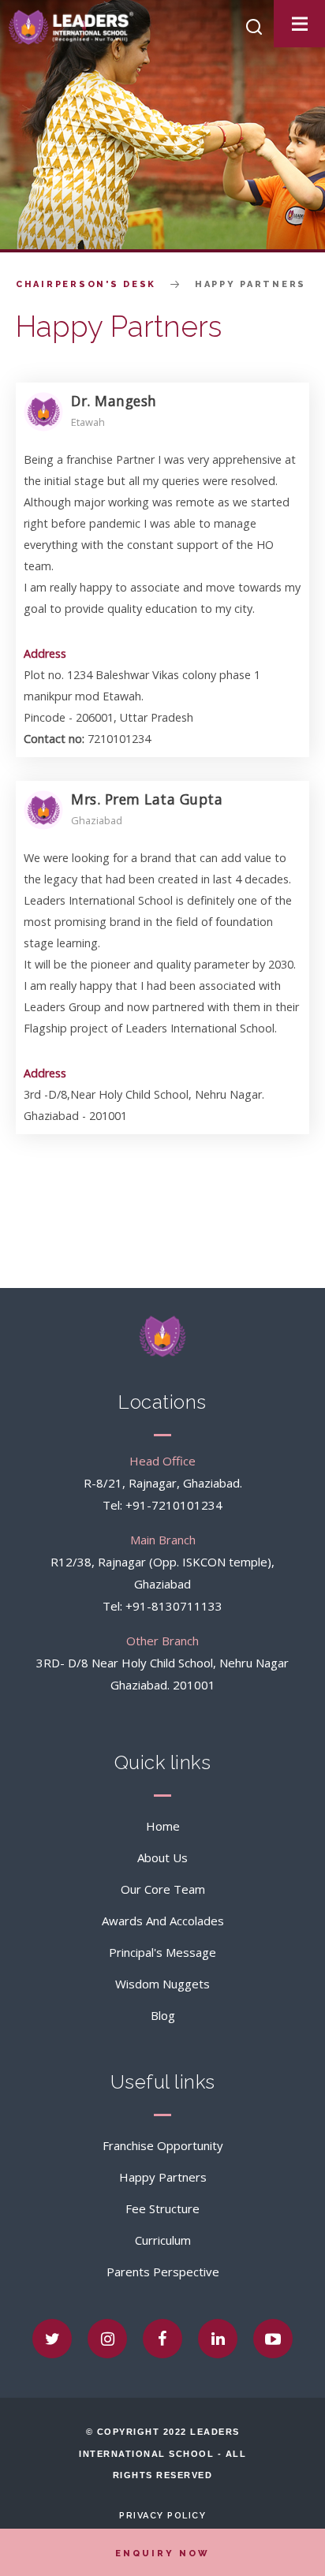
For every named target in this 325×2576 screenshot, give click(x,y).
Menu (307, 24)
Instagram (107, 2339)
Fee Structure (162, 2208)
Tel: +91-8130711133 (162, 1606)
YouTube (273, 2339)
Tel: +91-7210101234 (162, 1505)
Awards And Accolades (163, 1921)
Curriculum (163, 2240)
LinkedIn (218, 2339)
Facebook (162, 2339)
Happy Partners (163, 2177)
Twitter (52, 2339)
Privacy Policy (162, 2516)
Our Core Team (163, 1889)
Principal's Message (162, 1952)
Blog (163, 2015)
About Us (162, 1857)
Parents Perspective (163, 2272)
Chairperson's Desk (86, 284)
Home (163, 1826)
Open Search (254, 27)
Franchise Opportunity (163, 2145)
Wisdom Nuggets (162, 1984)
